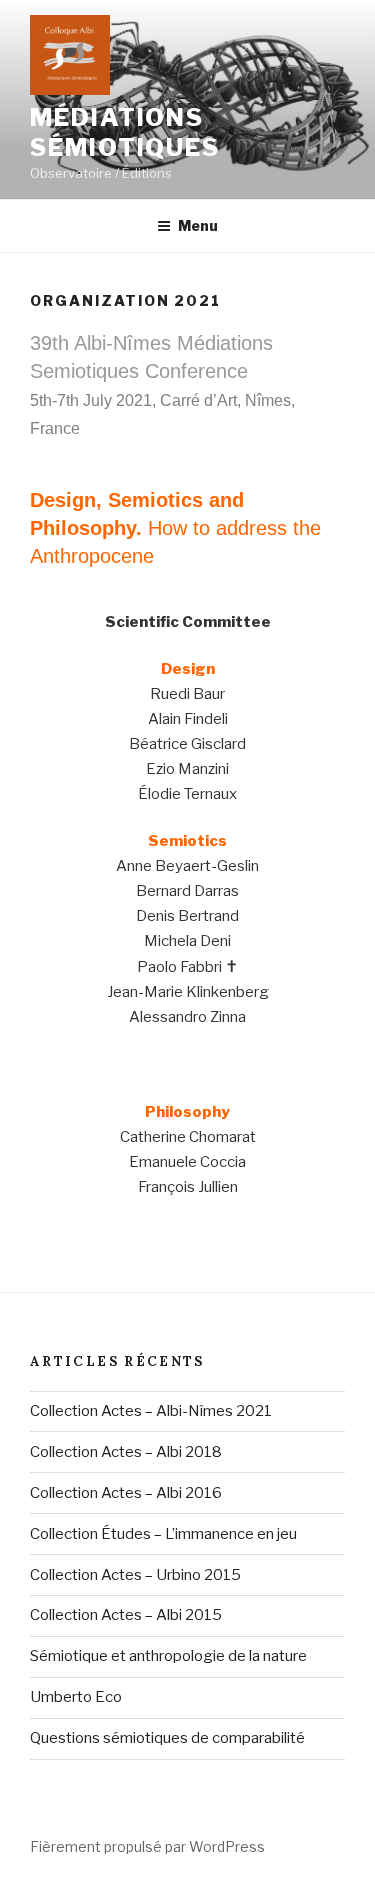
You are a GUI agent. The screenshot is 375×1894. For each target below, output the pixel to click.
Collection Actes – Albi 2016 (126, 1493)
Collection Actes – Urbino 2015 (135, 1575)
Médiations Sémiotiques (125, 132)
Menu (198, 225)
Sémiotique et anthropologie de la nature (168, 1656)
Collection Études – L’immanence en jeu (163, 1534)
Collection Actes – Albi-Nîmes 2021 (151, 1411)
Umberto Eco (76, 1697)
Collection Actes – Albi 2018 (126, 1452)
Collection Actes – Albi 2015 (126, 1615)
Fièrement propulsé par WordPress (147, 1846)
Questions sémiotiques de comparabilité (167, 1738)
